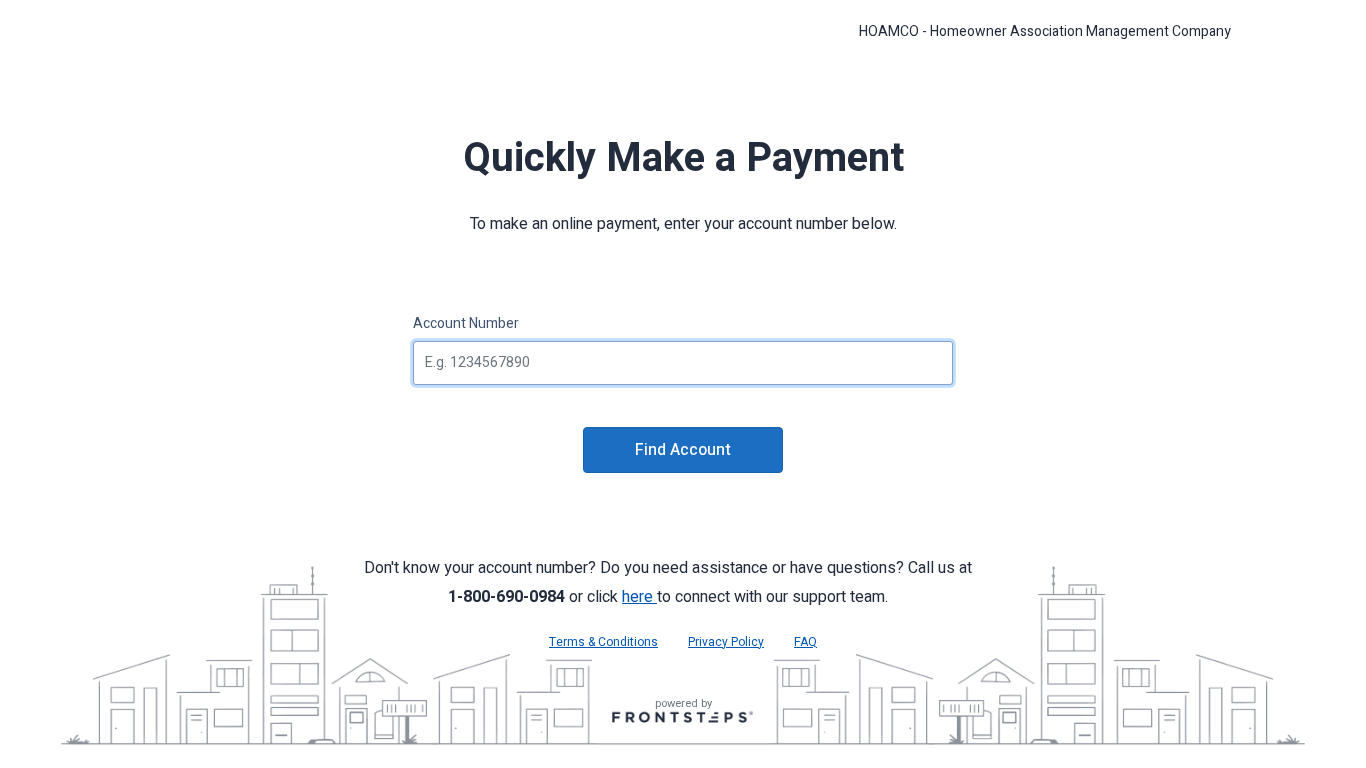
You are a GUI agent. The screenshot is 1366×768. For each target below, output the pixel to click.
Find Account (683, 450)
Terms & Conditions (603, 642)
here (639, 597)
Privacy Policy (726, 642)
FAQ (805, 642)
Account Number (466, 323)
